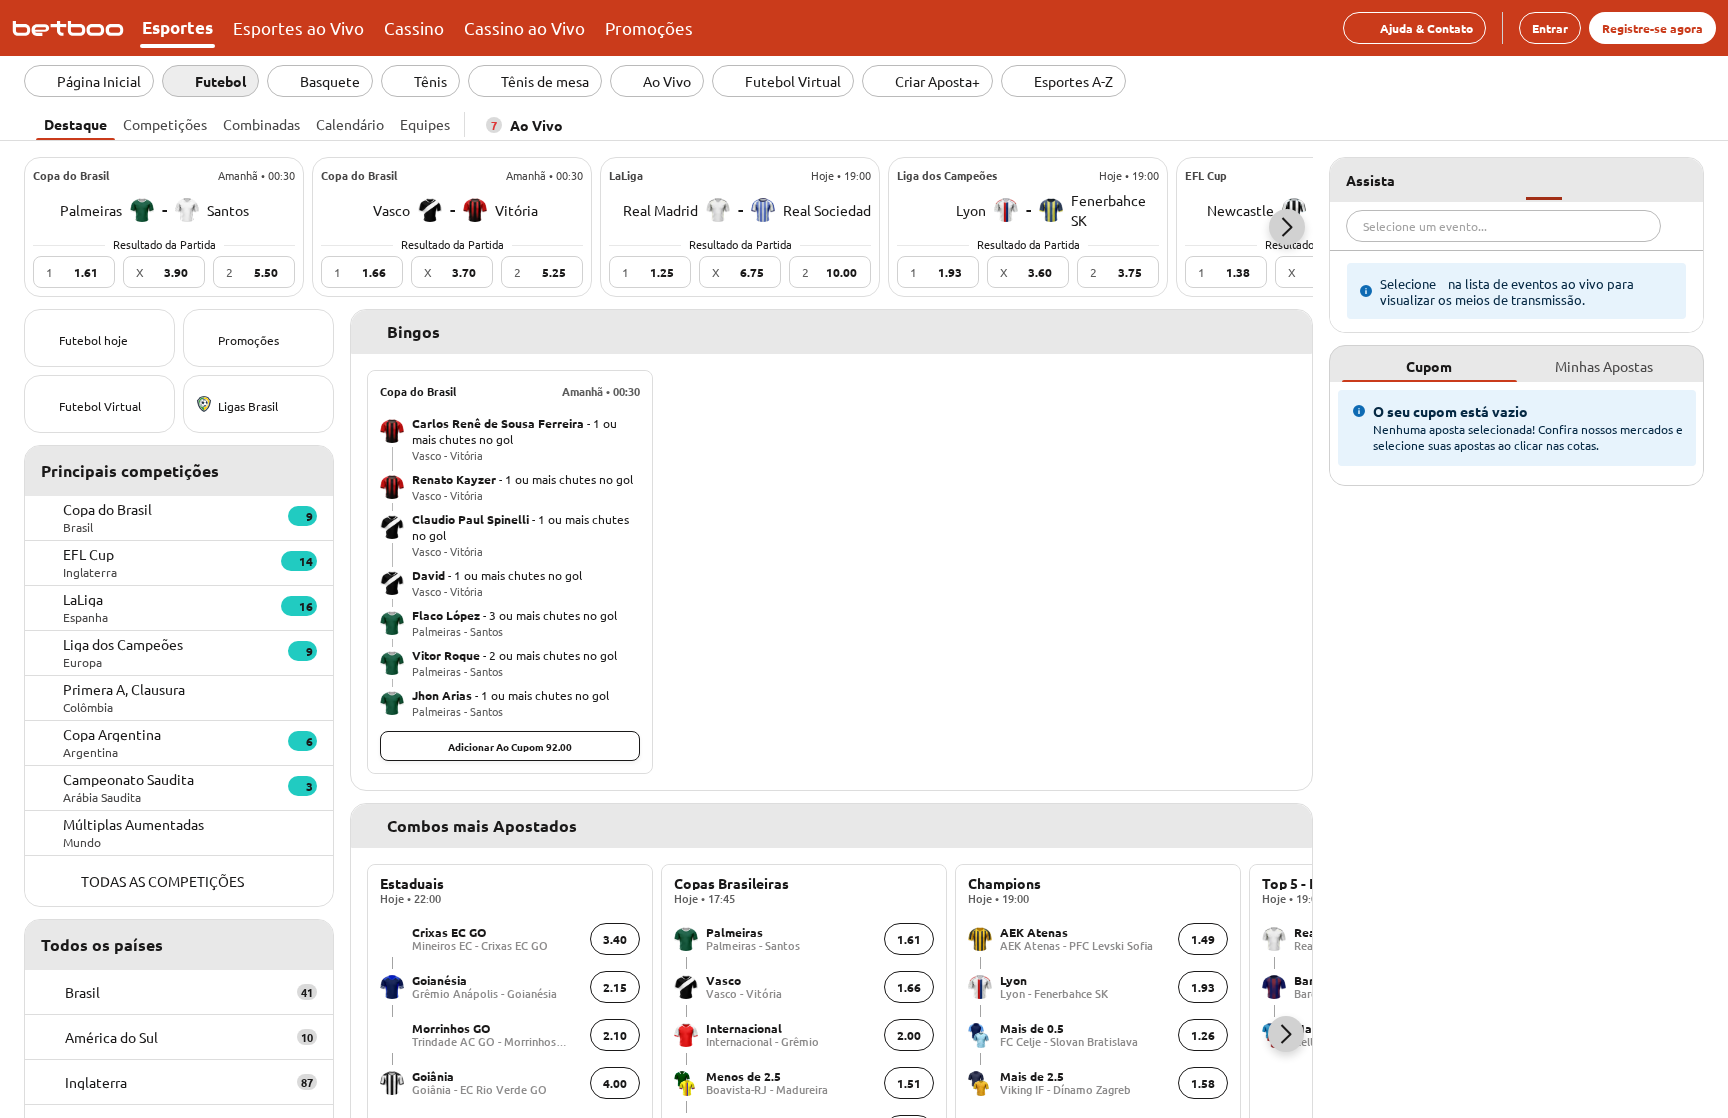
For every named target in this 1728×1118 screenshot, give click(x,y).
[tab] (75, 122)
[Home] (72, 28)
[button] (1287, 227)
